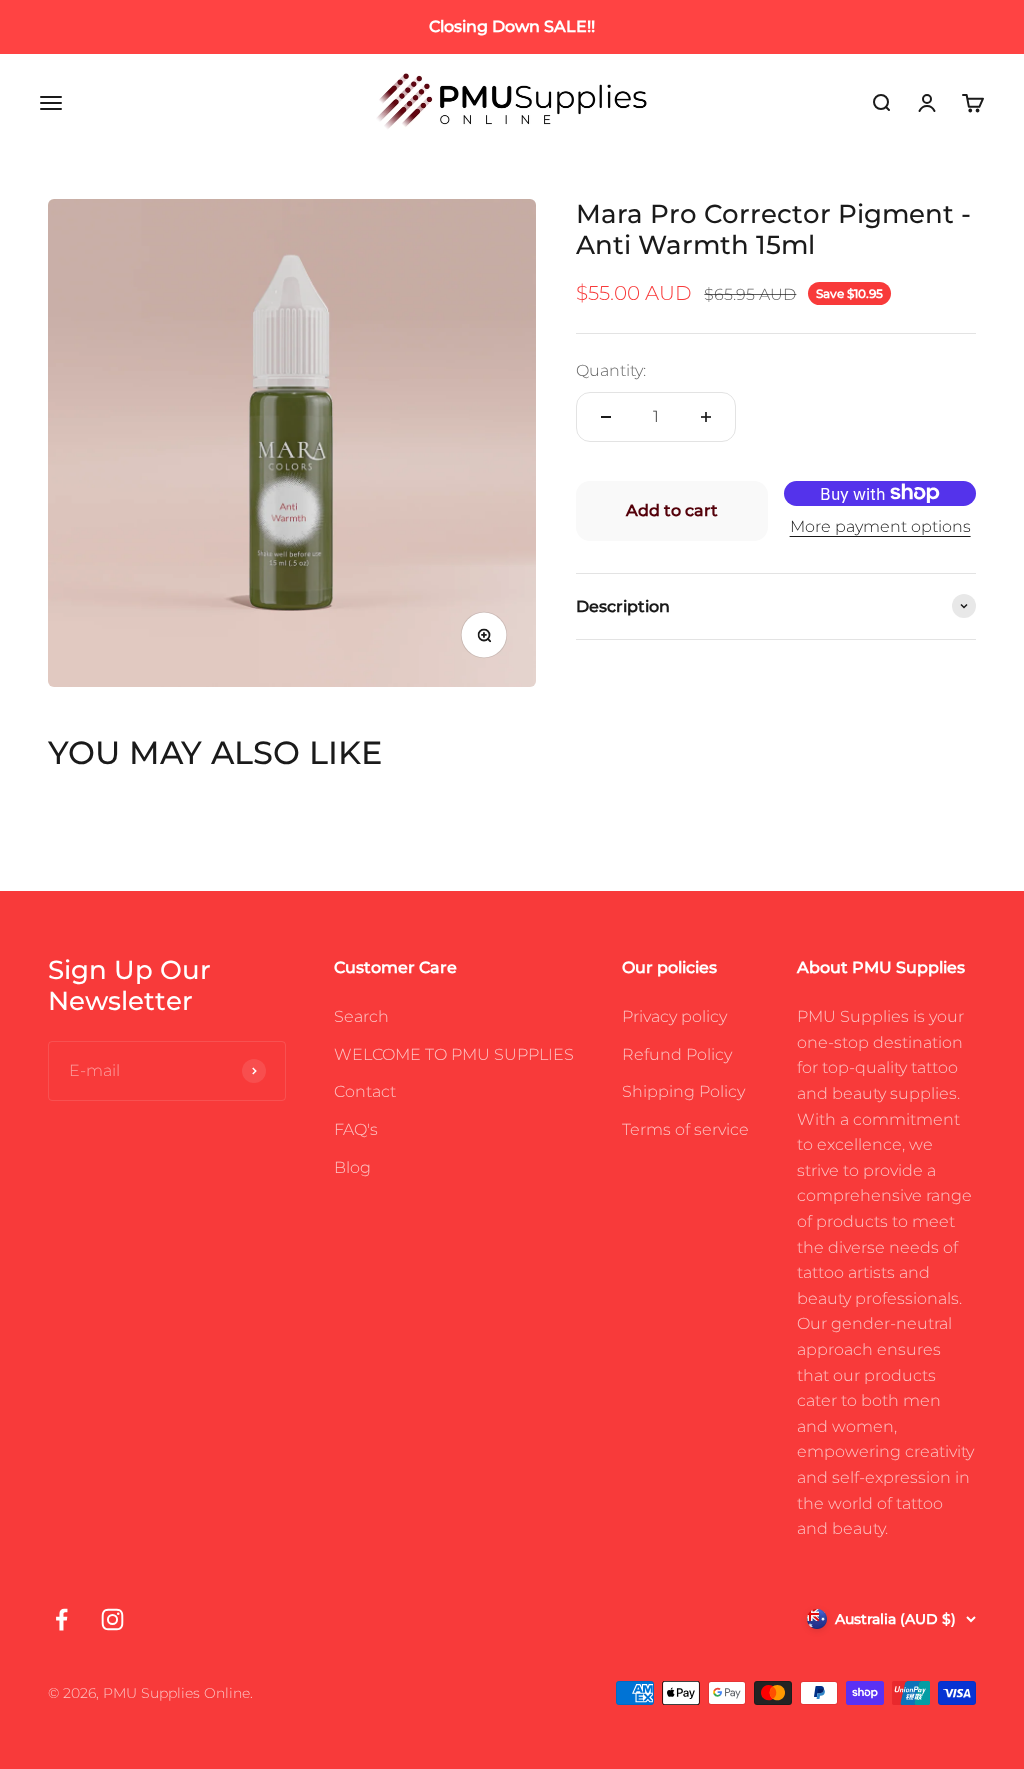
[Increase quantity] (706, 417)
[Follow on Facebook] (61, 1619)
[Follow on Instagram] (112, 1619)
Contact (365, 1091)
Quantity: (611, 370)
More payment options (880, 526)
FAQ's (356, 1129)
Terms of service (685, 1129)
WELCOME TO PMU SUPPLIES (454, 1054)
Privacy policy (674, 1016)
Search (361, 1016)
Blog (352, 1167)
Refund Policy (677, 1054)
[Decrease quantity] (606, 417)
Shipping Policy (683, 1091)
